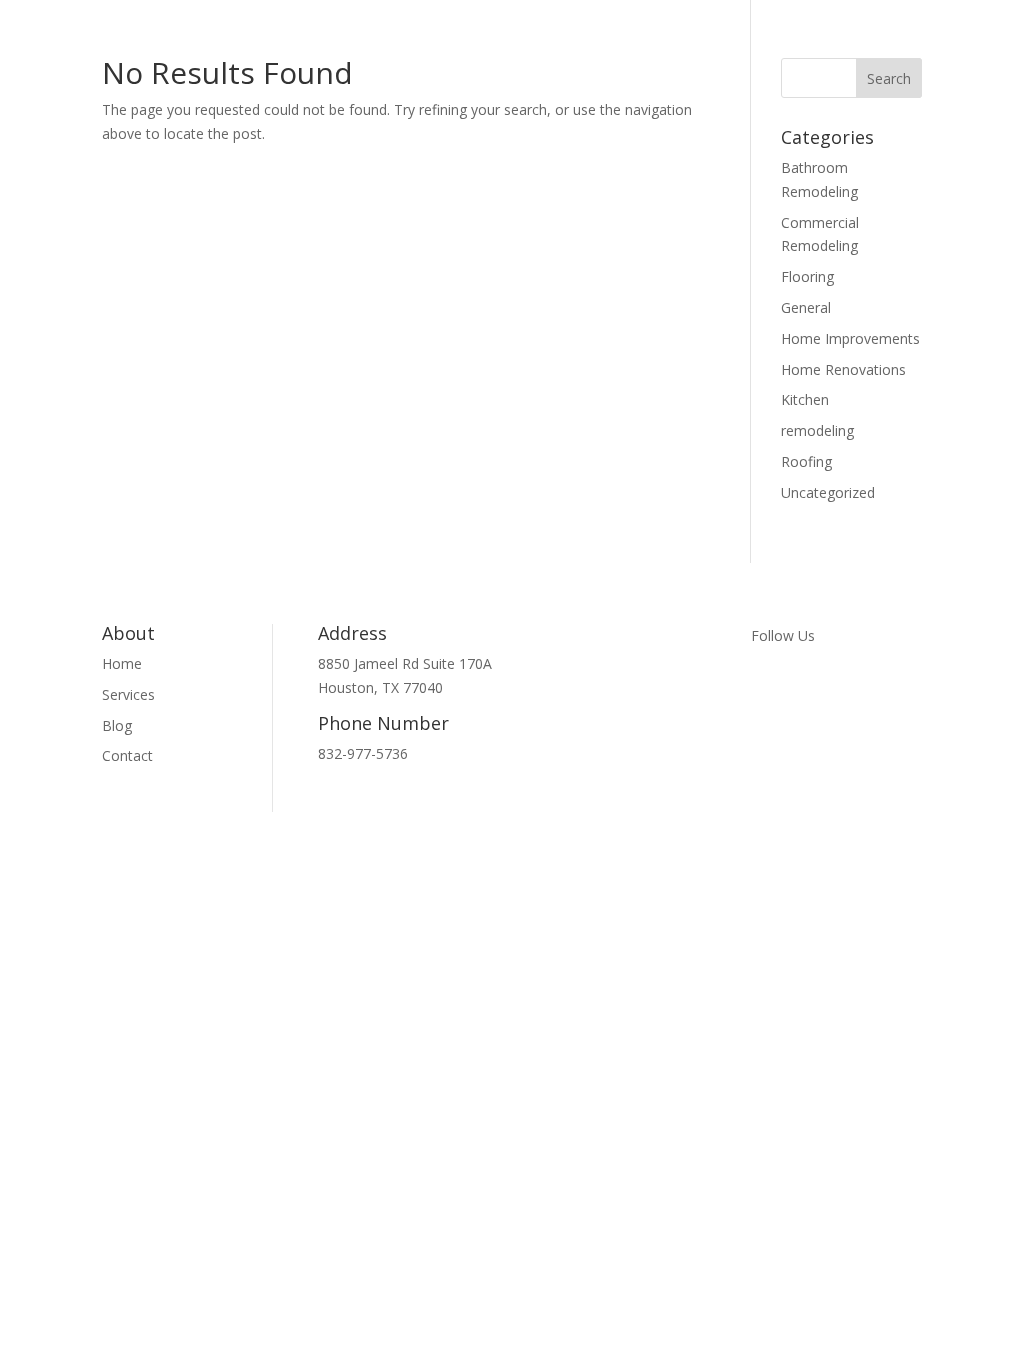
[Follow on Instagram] (807, 686)
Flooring (807, 276)
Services (128, 694)
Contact (127, 755)
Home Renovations (843, 369)
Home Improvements (850, 338)
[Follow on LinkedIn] (847, 686)
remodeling (817, 430)
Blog (117, 725)
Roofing (806, 461)
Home (122, 663)
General (806, 307)
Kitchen (805, 399)
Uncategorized (828, 492)
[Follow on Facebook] (767, 686)
